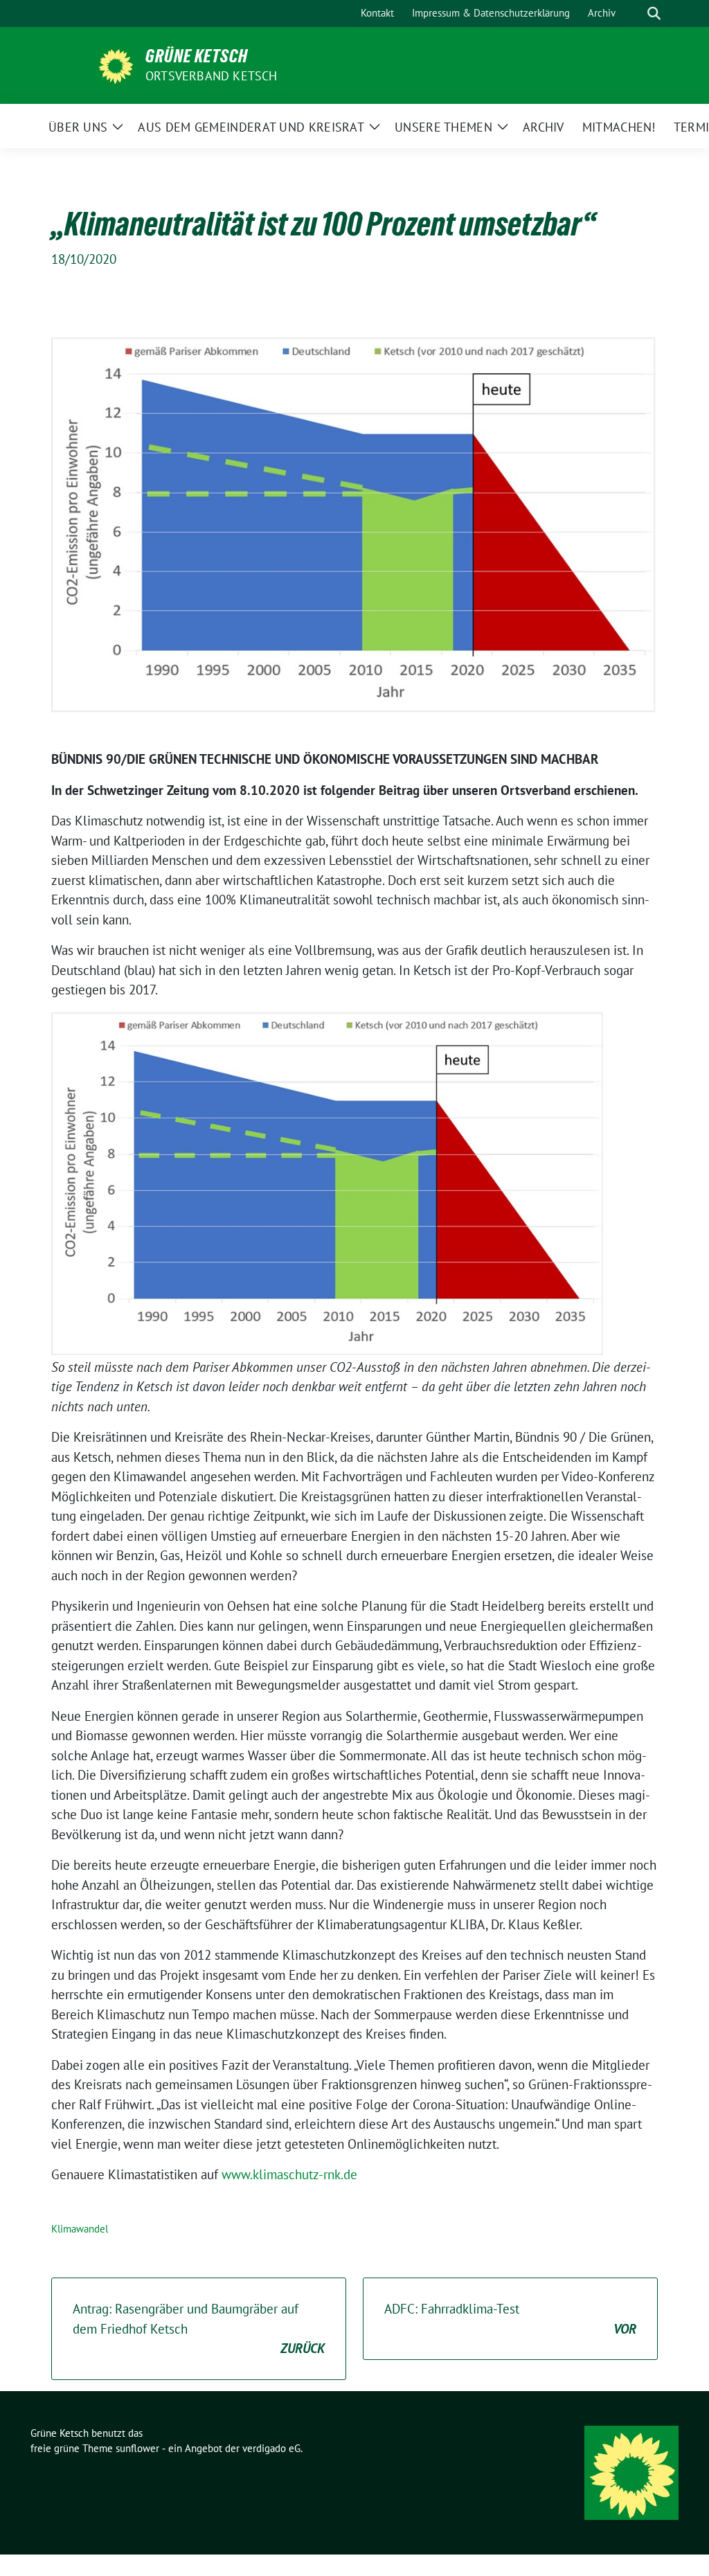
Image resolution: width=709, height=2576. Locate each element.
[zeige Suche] (654, 14)
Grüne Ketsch (197, 56)
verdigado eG (271, 2448)
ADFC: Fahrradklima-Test (510, 2319)
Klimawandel (80, 2229)
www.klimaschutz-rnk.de (289, 2174)
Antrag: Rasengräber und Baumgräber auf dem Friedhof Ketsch (199, 2328)
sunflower (137, 2448)
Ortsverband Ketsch (212, 76)
